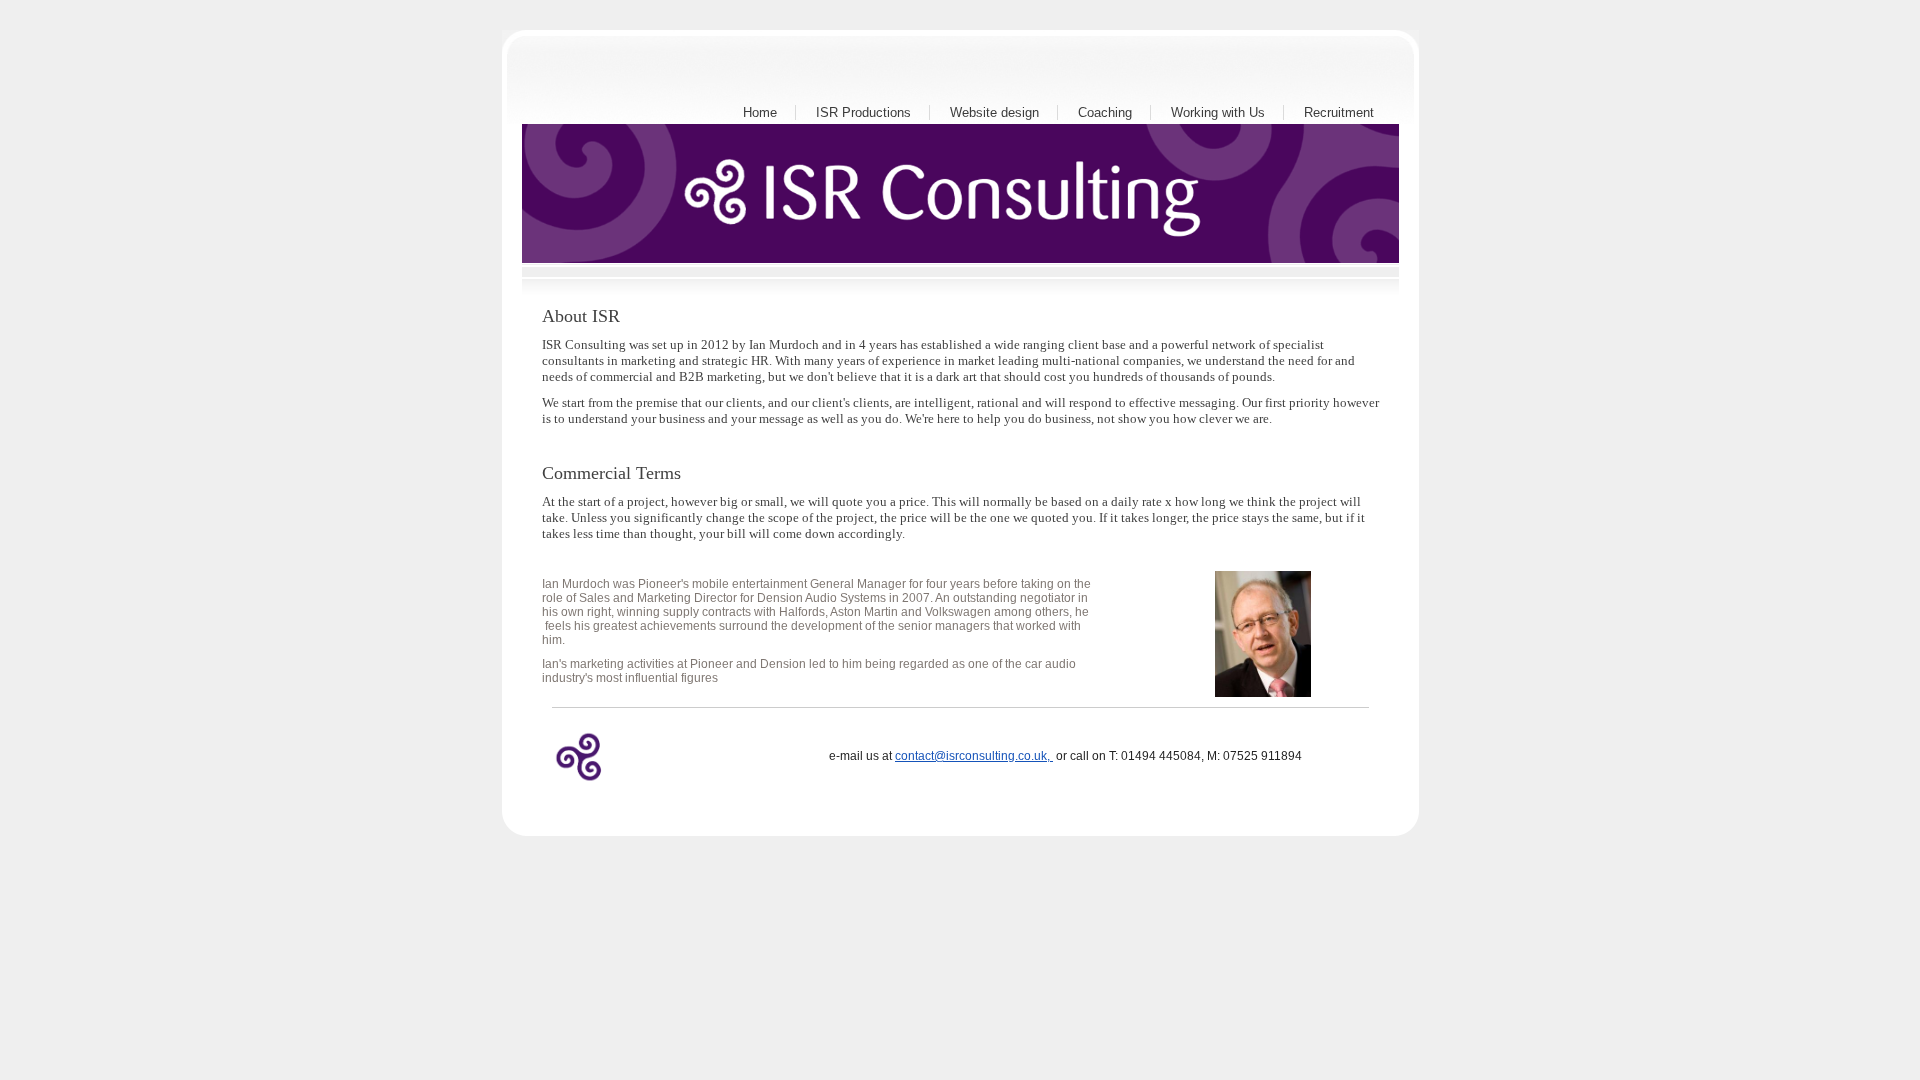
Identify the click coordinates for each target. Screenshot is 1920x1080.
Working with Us (1218, 112)
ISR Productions (863, 112)
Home (760, 112)
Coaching (1105, 112)
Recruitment (1339, 112)
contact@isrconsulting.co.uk (971, 756)
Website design (994, 112)
